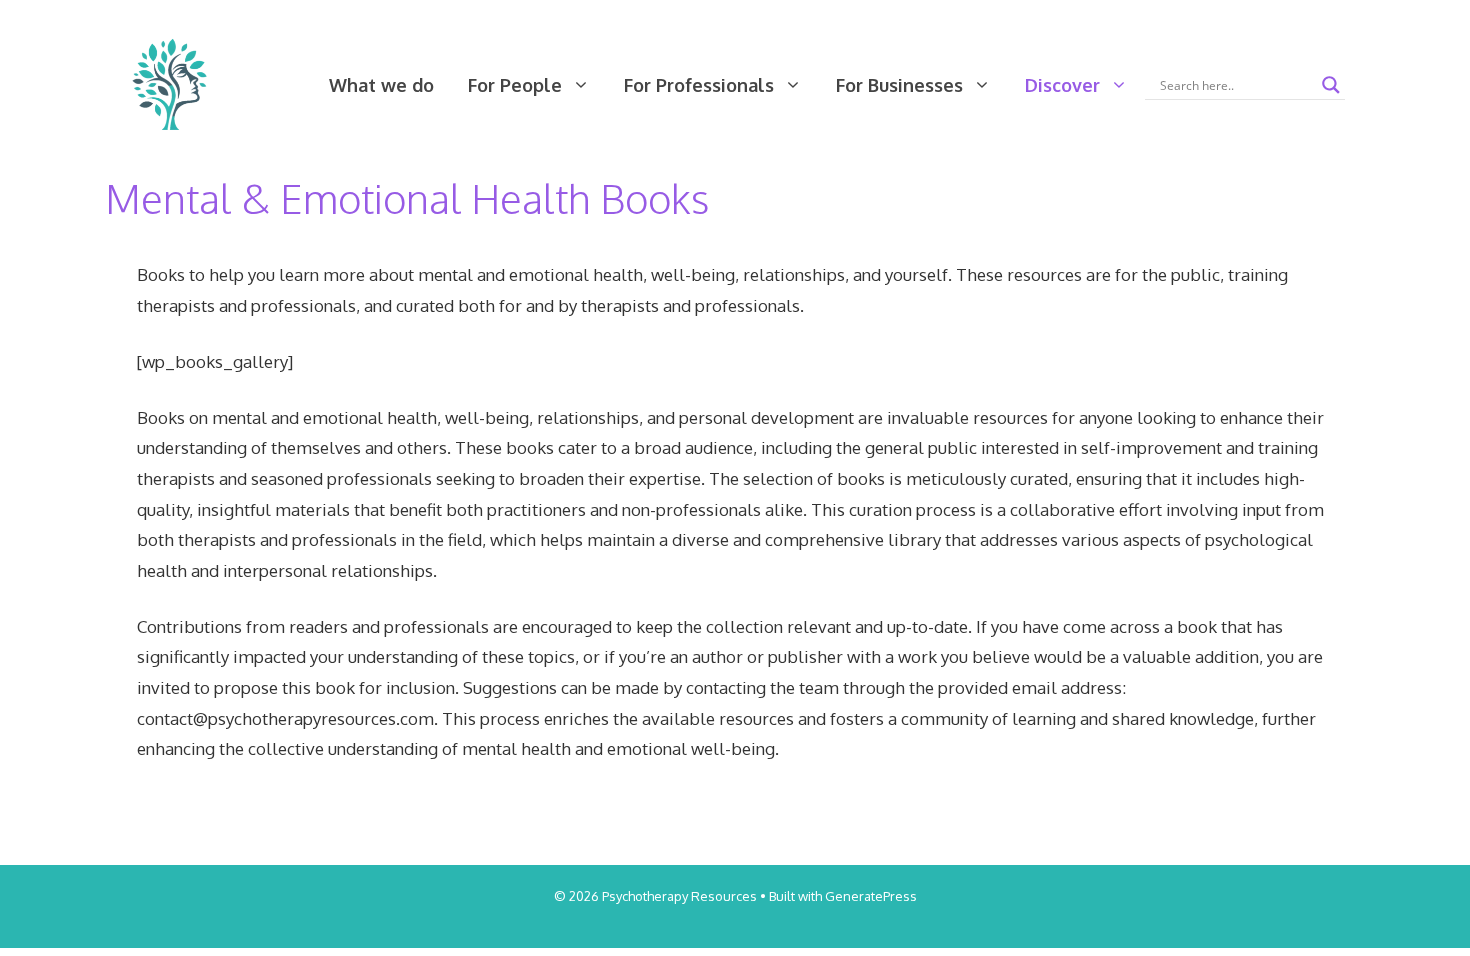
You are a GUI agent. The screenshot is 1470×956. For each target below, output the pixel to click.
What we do (381, 85)
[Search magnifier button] (1331, 85)
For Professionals (699, 85)
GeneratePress (871, 896)
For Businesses (899, 85)
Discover (1062, 85)
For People (515, 85)
